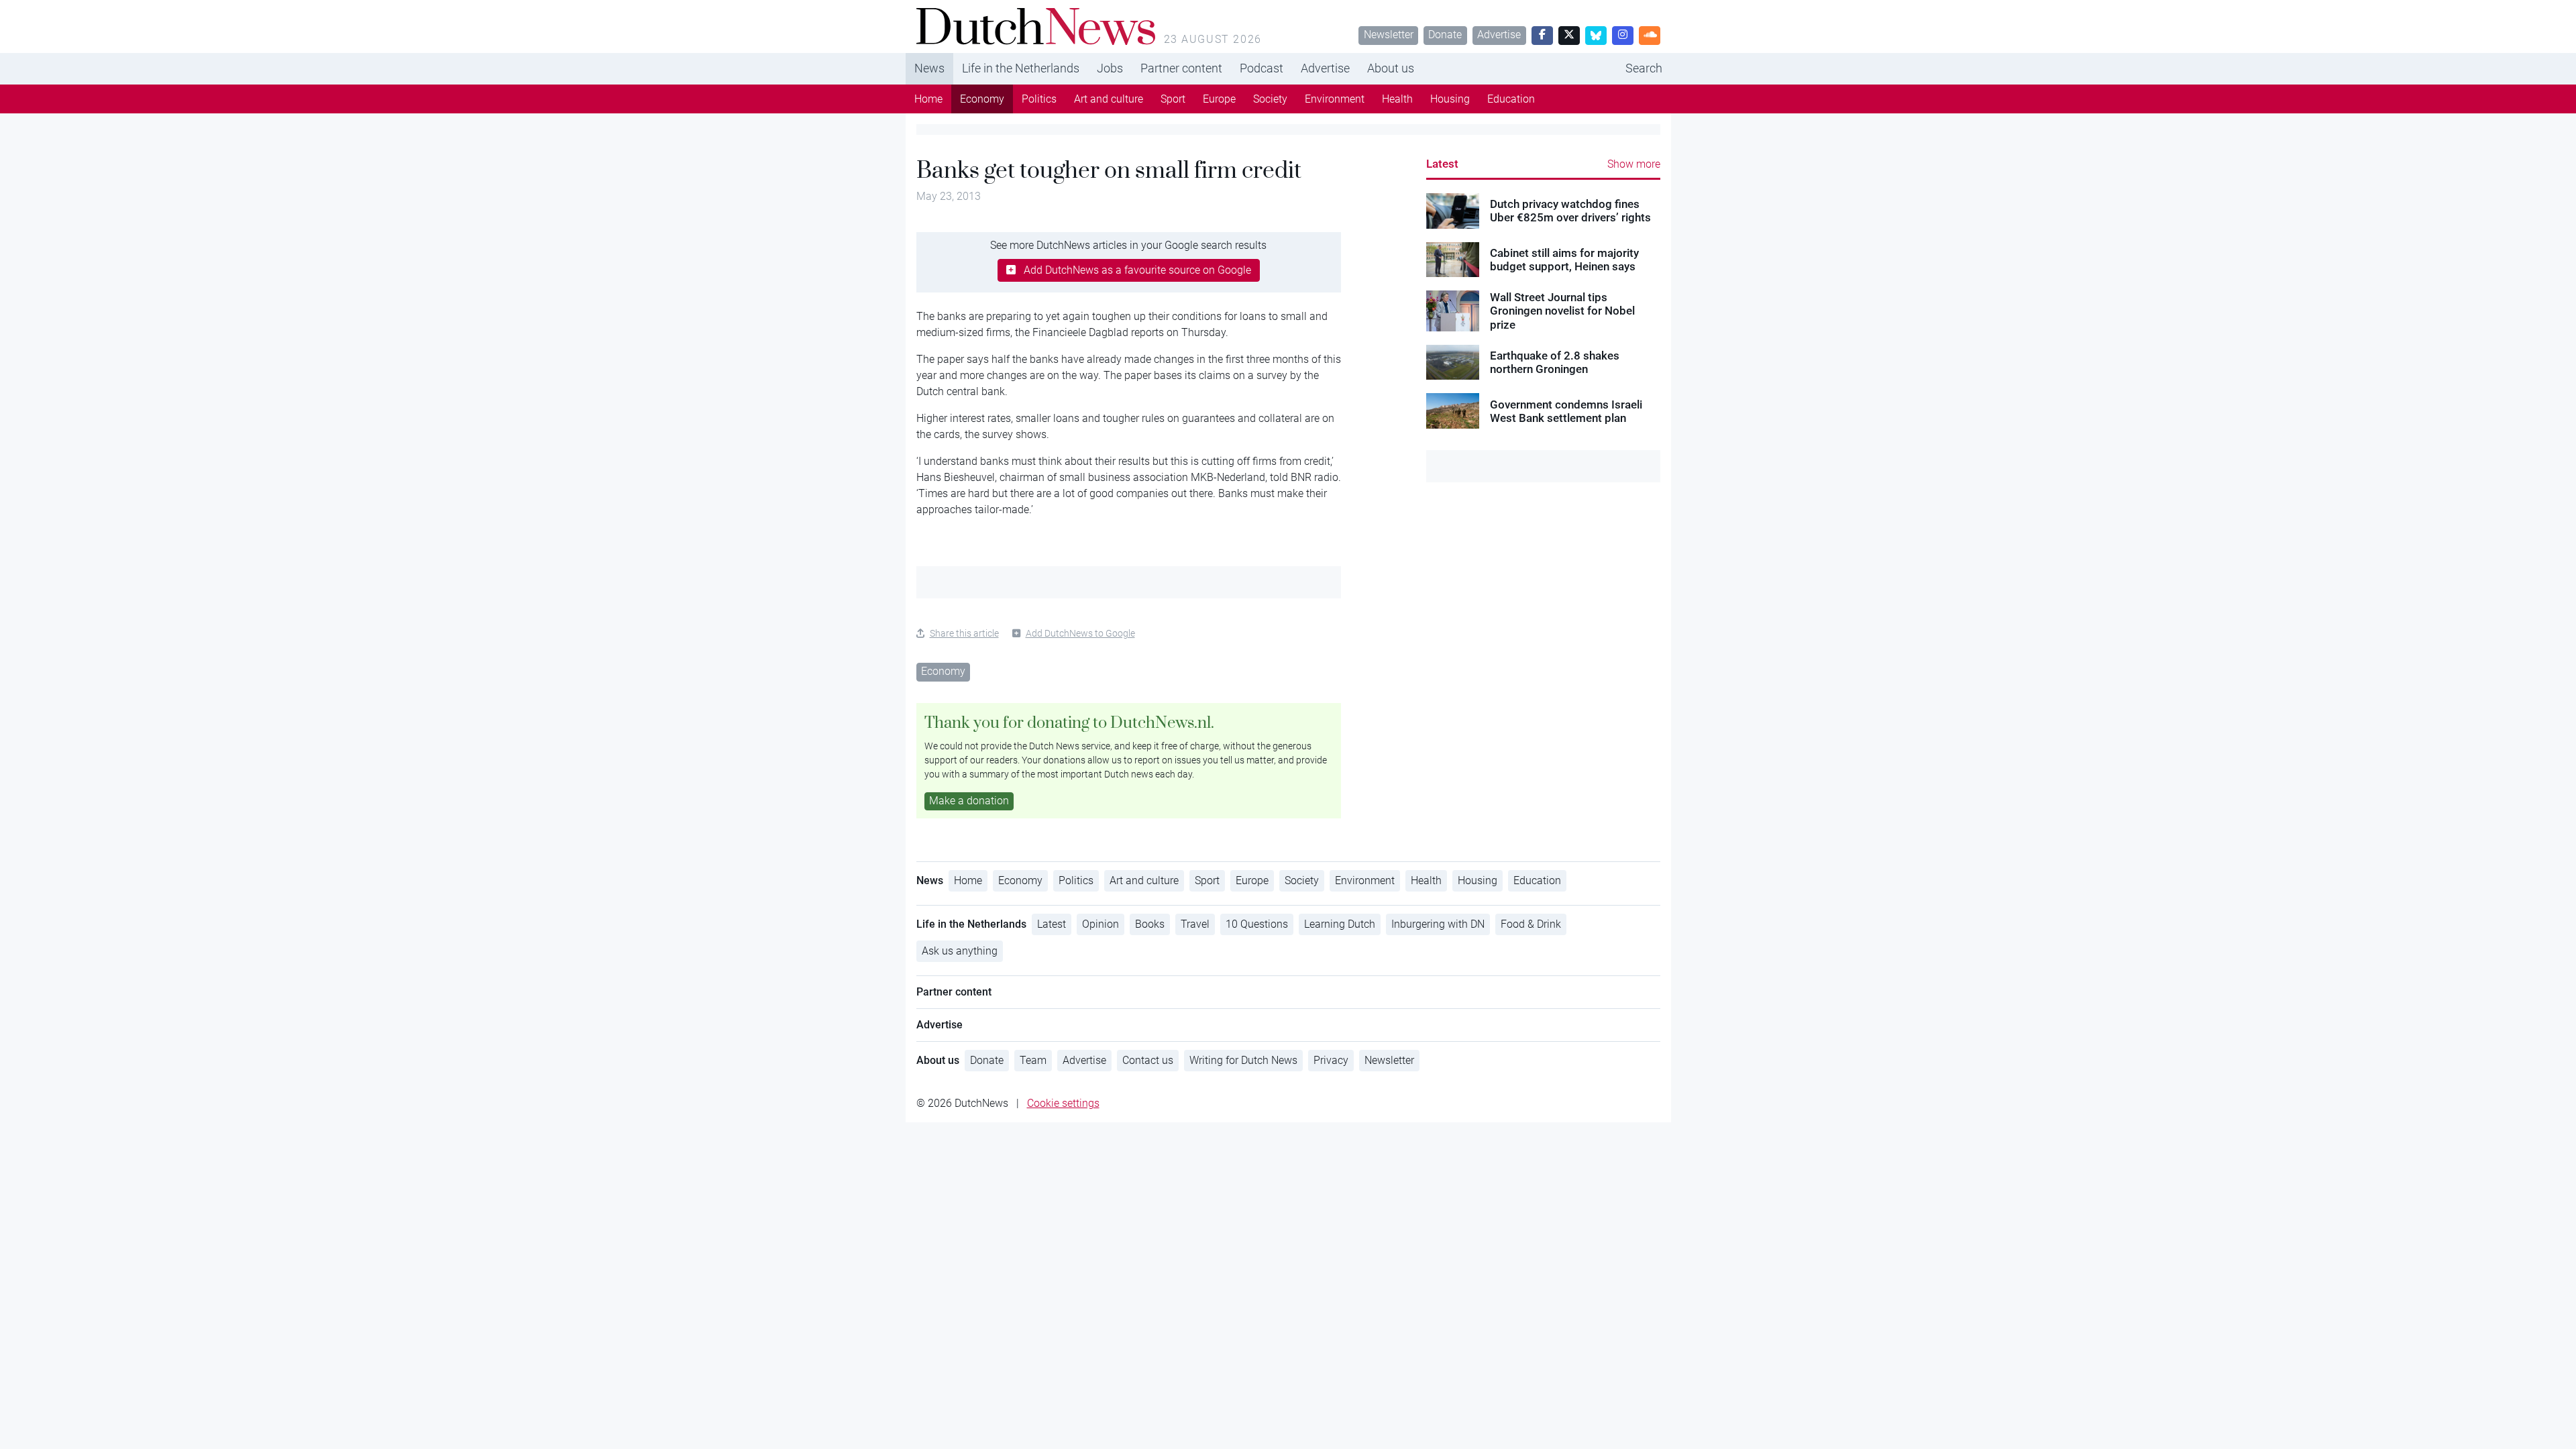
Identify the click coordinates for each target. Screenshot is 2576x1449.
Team (1033, 1060)
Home (928, 99)
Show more (1634, 164)
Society (1270, 99)
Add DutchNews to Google (1080, 633)
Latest (1442, 164)
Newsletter (1389, 35)
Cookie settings (1063, 1103)
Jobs (1110, 68)
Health (1397, 99)
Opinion (1101, 924)
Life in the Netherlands (1021, 68)
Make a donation (969, 801)
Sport (1173, 99)
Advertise (1499, 35)
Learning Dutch (1340, 924)
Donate (1445, 35)
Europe (1219, 99)
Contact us (1148, 1060)
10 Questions (1257, 924)
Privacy (1331, 1060)
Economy (982, 99)
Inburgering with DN (1438, 924)
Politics (1039, 99)
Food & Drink (1531, 924)
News (929, 68)
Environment (1335, 99)
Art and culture (1109, 99)
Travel (1195, 924)
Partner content (1181, 68)
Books (1150, 924)
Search (1644, 68)
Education (1511, 99)
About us (1391, 68)
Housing (1450, 99)
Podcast (1262, 68)
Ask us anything (960, 951)
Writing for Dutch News (1243, 1060)
